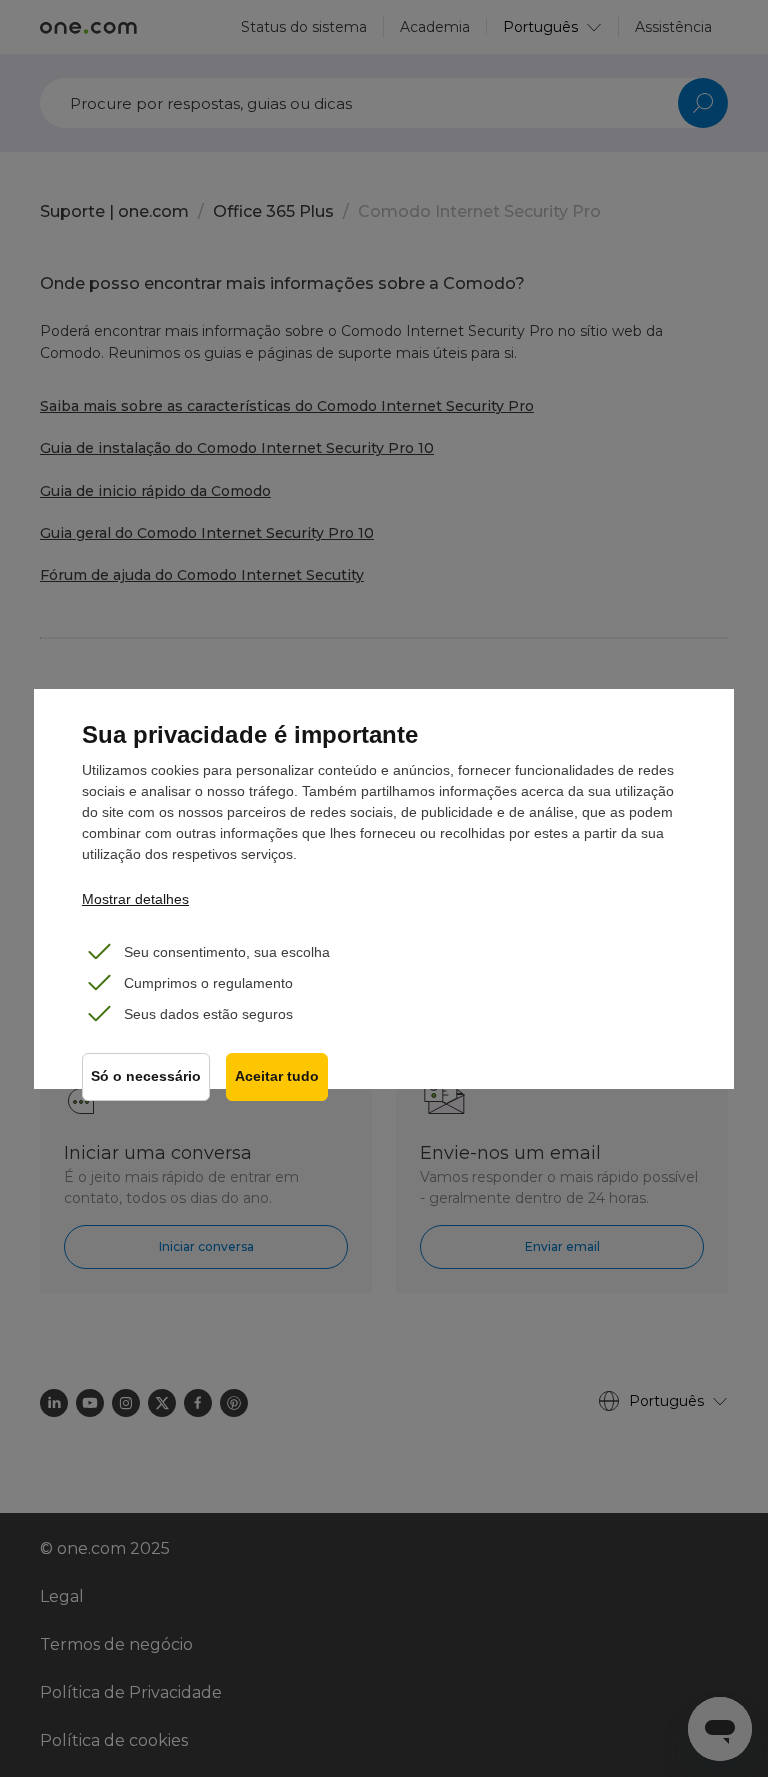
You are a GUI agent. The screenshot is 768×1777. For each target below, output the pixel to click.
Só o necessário (146, 1076)
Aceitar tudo (277, 1076)
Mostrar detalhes (135, 899)
